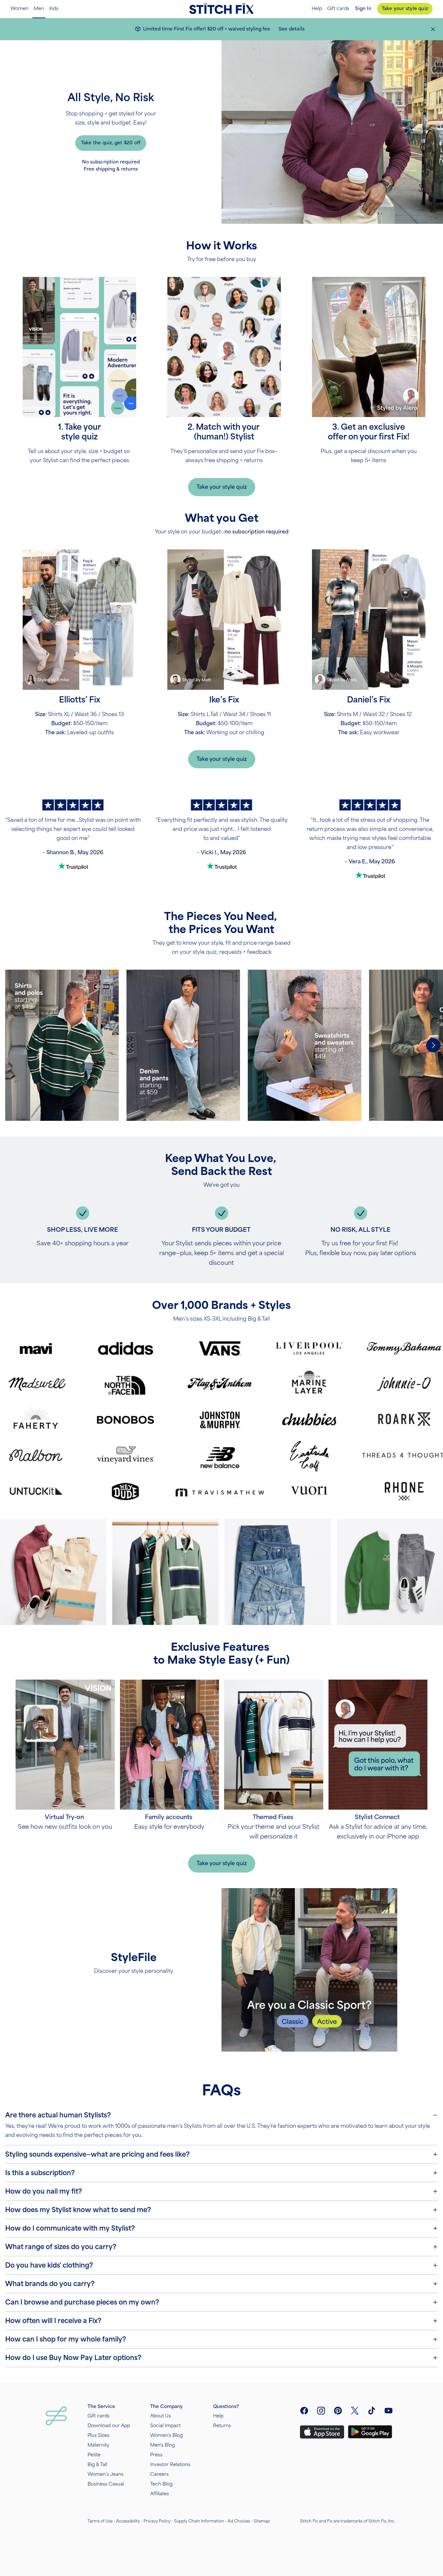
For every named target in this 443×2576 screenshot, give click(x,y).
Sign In (363, 9)
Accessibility (128, 2521)
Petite (94, 2455)
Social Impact (165, 2426)
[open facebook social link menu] (304, 2411)
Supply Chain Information (199, 2521)
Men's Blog (162, 2445)
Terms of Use (100, 2521)
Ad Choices (239, 2521)
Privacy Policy (157, 2521)
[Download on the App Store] (322, 2432)
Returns (222, 2426)
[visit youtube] (389, 2411)
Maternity (98, 2445)
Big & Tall (97, 2465)
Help (317, 9)
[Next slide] (433, 1045)
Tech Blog (161, 2484)
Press (156, 2455)
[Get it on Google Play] (370, 2432)
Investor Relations (170, 2465)
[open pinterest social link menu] (338, 2411)
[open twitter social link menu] (355, 2411)
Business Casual (106, 2484)
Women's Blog (166, 2435)
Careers (159, 2474)
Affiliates (160, 2494)
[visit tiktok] (372, 2411)
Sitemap (262, 2521)
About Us (161, 2416)
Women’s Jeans (106, 2474)
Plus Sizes (98, 2435)
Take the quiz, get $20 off (111, 143)
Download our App (109, 2426)
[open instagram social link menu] (321, 2411)
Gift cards (338, 9)
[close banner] (433, 29)
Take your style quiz (405, 9)
